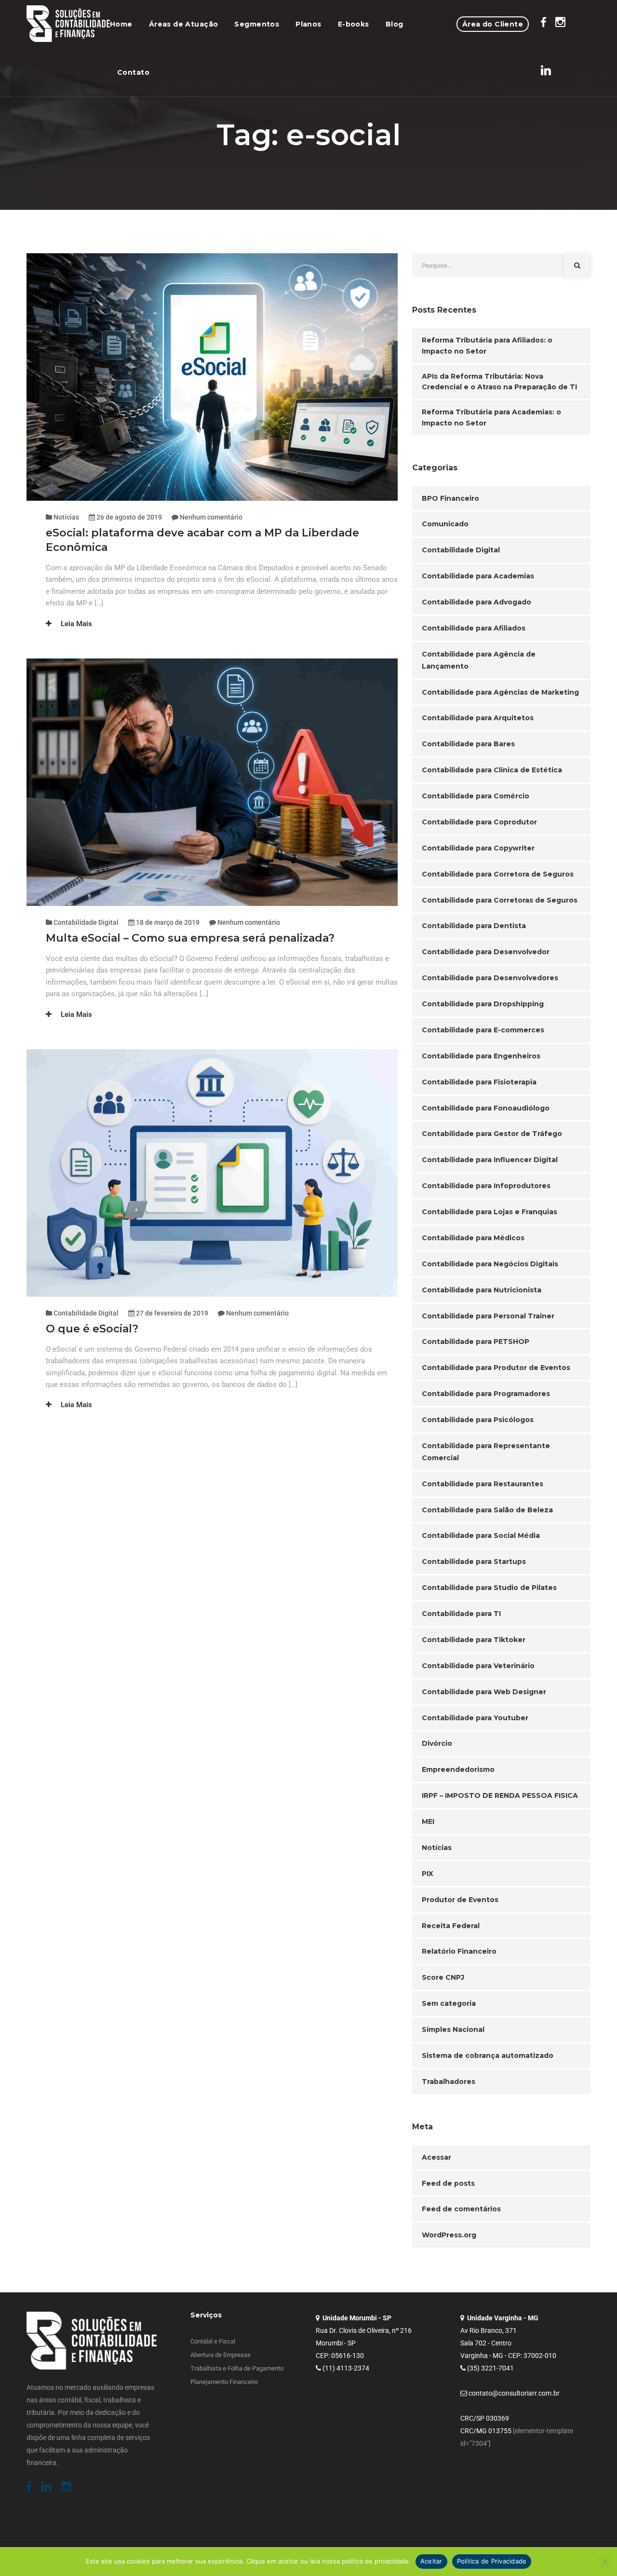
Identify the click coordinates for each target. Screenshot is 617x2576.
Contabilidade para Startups (474, 1562)
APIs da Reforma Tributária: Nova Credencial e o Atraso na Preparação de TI (499, 382)
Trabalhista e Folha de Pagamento (237, 2368)
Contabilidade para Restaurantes (483, 1484)
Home (121, 24)
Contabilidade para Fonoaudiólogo (486, 1108)
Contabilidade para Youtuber (475, 1718)
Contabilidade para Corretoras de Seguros (500, 900)
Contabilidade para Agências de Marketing (500, 692)
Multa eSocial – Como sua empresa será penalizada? (190, 938)
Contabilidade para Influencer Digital (490, 1160)
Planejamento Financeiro (224, 2382)
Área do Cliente (493, 24)
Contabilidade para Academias (478, 576)
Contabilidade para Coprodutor (479, 822)
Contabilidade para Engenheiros (481, 1056)
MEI (428, 1822)
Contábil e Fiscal (213, 2341)
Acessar (436, 2157)
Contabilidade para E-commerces (483, 1030)
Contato (133, 72)
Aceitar (431, 2561)
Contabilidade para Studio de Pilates (489, 1588)
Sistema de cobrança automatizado (488, 2055)
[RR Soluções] (68, 24)
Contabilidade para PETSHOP (476, 1342)
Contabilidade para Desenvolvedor (486, 952)
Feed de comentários (461, 2209)
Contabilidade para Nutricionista (482, 1290)
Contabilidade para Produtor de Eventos (496, 1368)
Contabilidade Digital (86, 922)
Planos (308, 24)
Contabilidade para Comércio (476, 796)
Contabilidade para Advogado (476, 602)
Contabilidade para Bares (468, 744)
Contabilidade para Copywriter (478, 848)
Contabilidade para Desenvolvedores (490, 978)
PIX (428, 1874)
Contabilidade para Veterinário (478, 1666)
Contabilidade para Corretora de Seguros (498, 874)
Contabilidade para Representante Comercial (486, 1452)
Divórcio (437, 1743)
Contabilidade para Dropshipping (483, 1004)
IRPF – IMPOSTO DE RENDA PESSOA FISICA (500, 1795)
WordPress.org (449, 2235)
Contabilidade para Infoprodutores (486, 1186)
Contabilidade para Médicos (473, 1238)
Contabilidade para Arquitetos (478, 718)
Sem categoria (449, 2003)
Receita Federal (451, 1926)
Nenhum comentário (211, 517)
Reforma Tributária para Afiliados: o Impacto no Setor (487, 346)
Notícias (66, 517)
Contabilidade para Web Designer (484, 1692)
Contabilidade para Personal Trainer (488, 1316)
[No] (605, 2562)
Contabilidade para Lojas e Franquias (490, 1212)
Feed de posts (448, 2183)
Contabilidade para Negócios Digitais (490, 1264)
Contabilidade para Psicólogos (478, 1420)
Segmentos (257, 24)
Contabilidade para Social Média (481, 1535)
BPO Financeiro (450, 498)
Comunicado (445, 524)
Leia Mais (75, 624)
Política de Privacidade (492, 2561)
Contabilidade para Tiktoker (474, 1640)
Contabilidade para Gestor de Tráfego (492, 1134)
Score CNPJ (443, 1977)
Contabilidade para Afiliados (474, 628)
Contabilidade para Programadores (486, 1394)
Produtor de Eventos (460, 1900)
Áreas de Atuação (184, 24)
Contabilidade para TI (461, 1614)
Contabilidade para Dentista (474, 926)
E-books (354, 24)
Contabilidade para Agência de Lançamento (479, 660)
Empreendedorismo (458, 1769)
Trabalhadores (449, 2082)
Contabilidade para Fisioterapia (479, 1082)
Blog (395, 24)
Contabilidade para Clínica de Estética (492, 770)
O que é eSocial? (92, 1329)
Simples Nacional (453, 2029)
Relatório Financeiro (459, 1951)
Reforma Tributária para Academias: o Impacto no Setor (491, 418)
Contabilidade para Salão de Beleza (487, 1510)
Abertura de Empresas (221, 2355)
